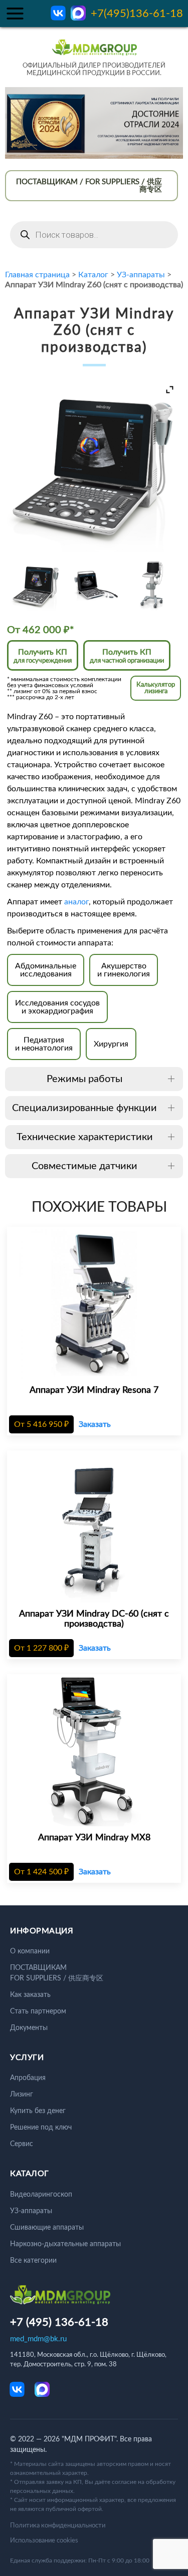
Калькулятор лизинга (156, 688)
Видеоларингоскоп (41, 2195)
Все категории (33, 2261)
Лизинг (22, 2095)
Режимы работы (84, 1079)
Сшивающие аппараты (47, 2228)
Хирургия (111, 1044)
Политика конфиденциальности (58, 2526)
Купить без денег (38, 2111)
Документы (29, 2028)
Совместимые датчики (84, 1166)
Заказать (95, 1424)
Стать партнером (38, 2011)
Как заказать (30, 1995)
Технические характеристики (85, 1137)
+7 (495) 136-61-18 (59, 2322)
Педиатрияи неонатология (44, 1044)
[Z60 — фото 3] (152, 585)
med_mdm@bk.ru (38, 2339)
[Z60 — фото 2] (94, 585)
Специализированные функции (84, 1108)
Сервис (22, 2144)
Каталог (93, 275)
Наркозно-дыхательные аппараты (65, 2244)
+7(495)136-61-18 (137, 14)
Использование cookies (44, 2541)
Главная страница (37, 275)
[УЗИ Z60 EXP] (36, 586)
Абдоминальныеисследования (46, 970)
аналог (76, 902)
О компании (30, 1951)
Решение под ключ (41, 2128)
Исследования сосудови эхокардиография (57, 1007)
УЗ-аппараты (141, 275)
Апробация (28, 2078)
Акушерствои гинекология (124, 970)
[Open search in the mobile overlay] (94, 235)
